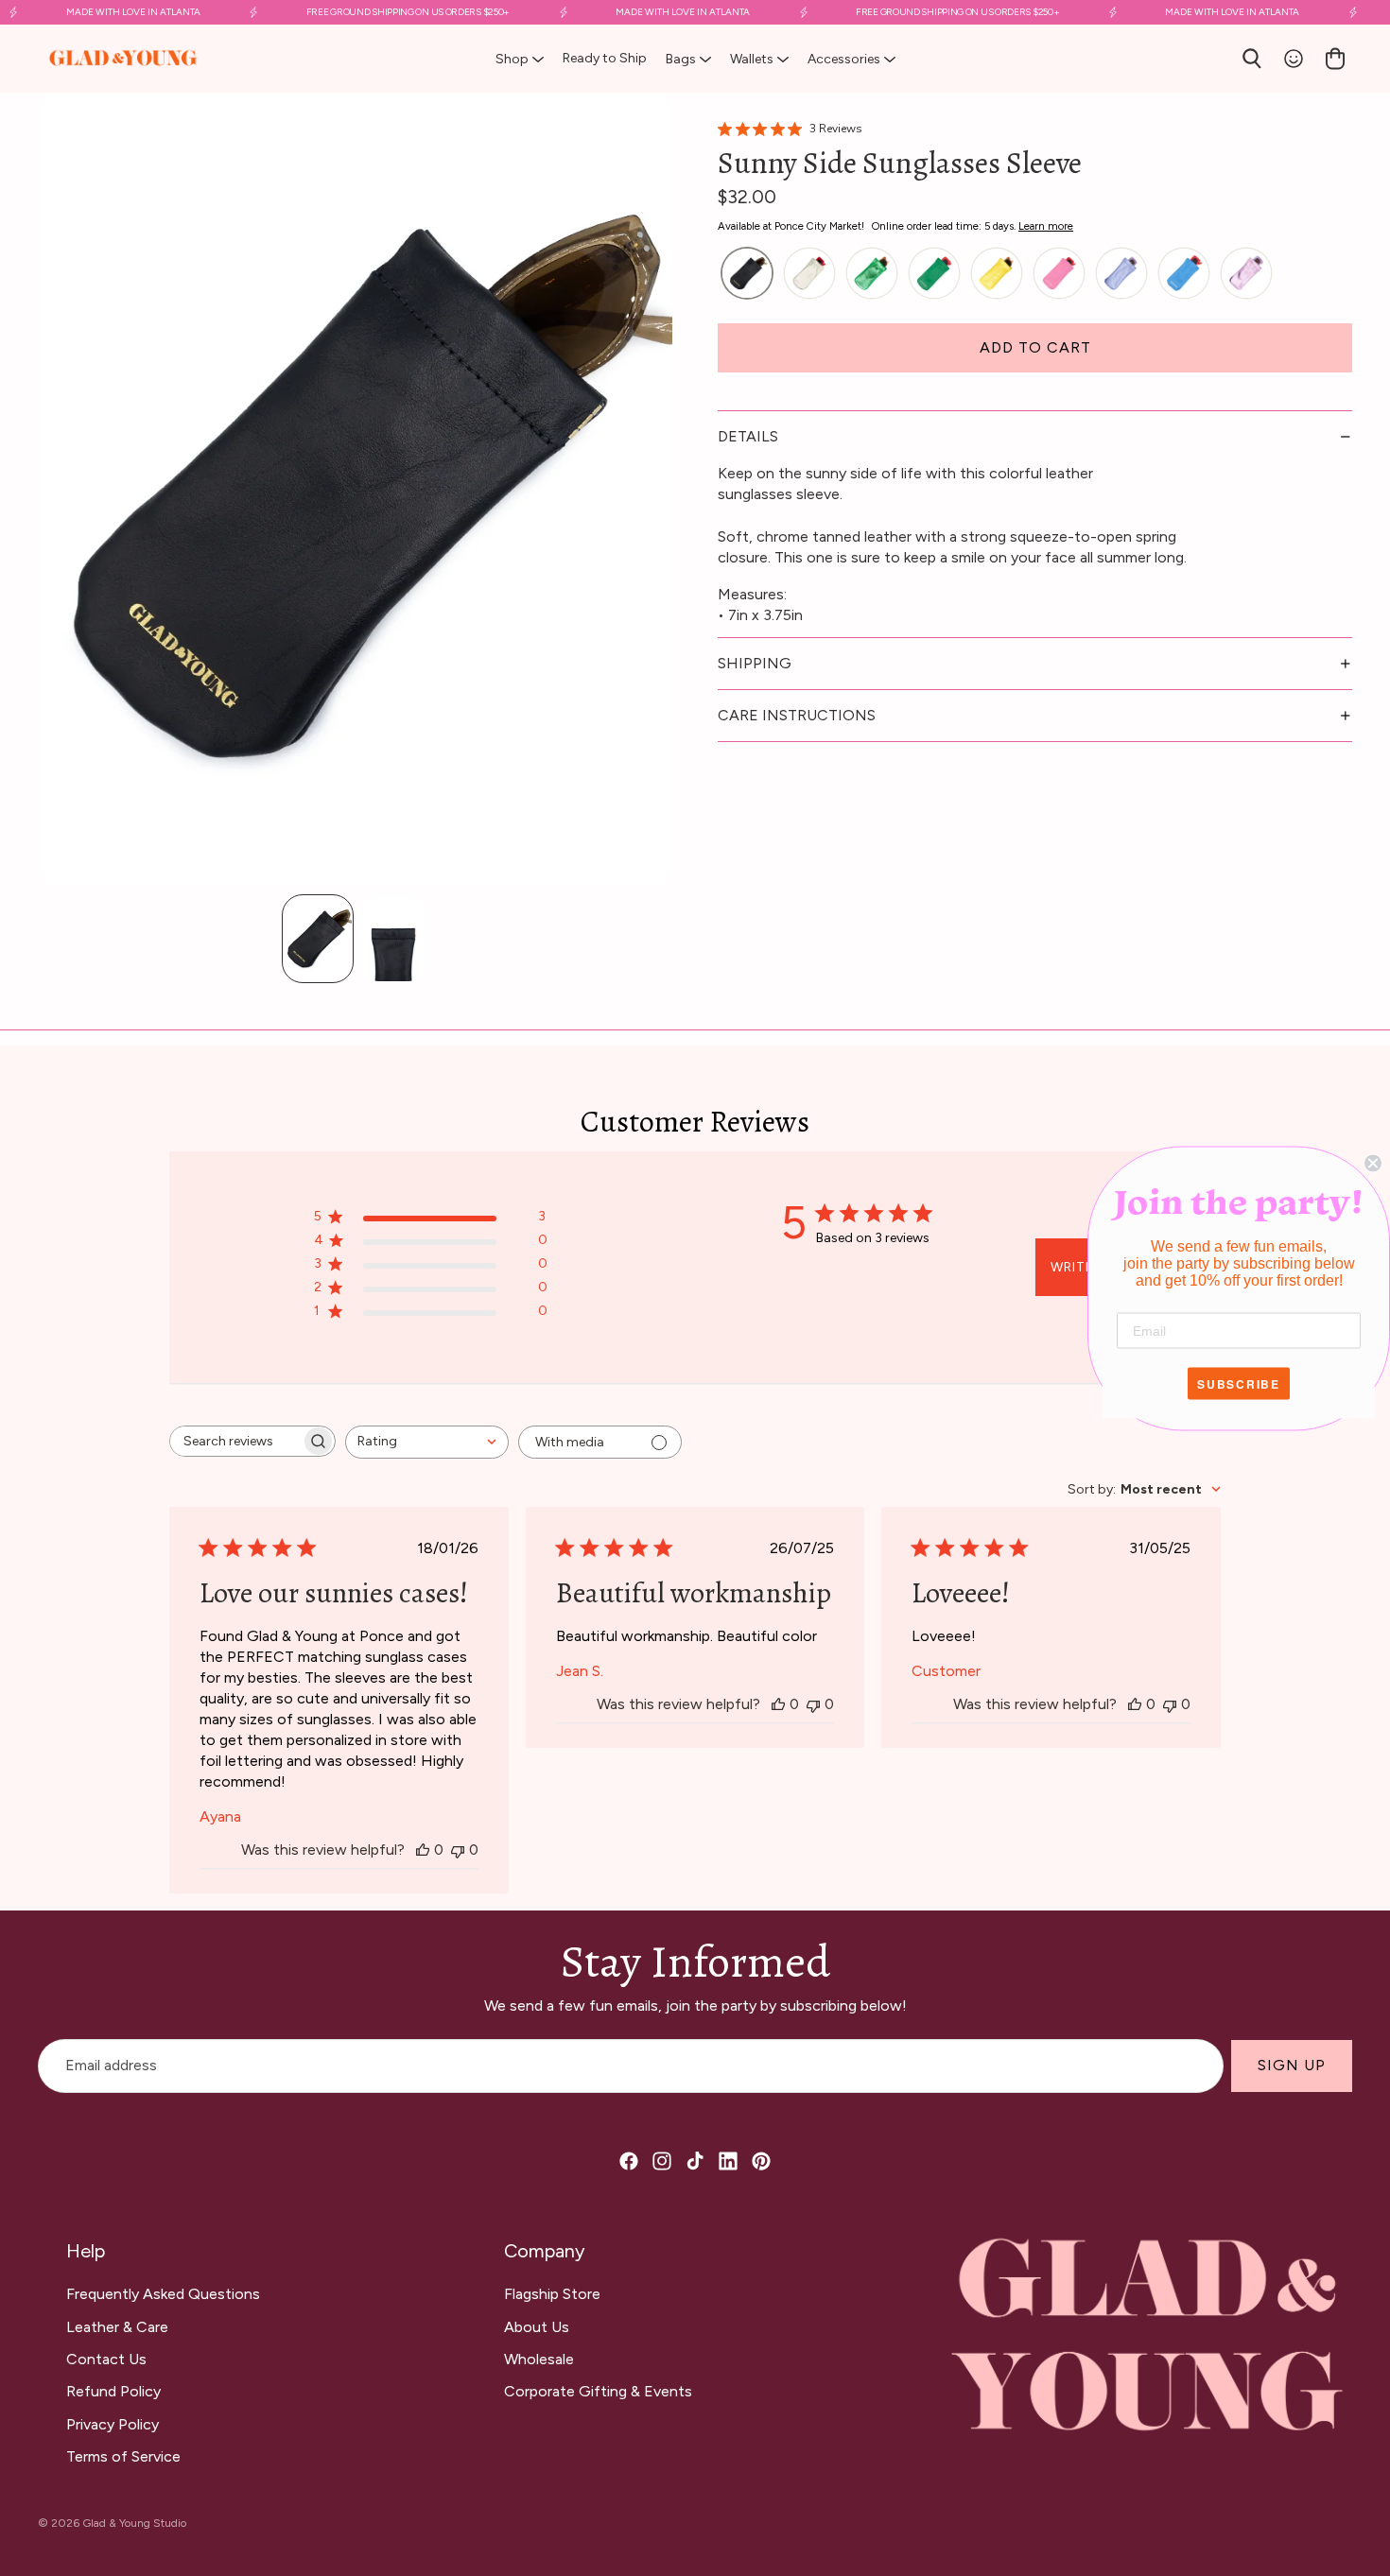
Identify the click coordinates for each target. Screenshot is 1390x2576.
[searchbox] (235, 1441)
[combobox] (427, 1442)
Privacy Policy (113, 2424)
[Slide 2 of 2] (393, 939)
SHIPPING (755, 663)
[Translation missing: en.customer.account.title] (1294, 59)
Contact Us (106, 2359)
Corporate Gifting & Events (598, 2391)
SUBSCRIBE (1239, 1383)
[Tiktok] (695, 2161)
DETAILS (748, 436)
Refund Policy (113, 2391)
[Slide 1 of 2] (318, 939)
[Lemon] (997, 274)
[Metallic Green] (872, 274)
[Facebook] (629, 2161)
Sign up (1292, 2066)
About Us (537, 2327)
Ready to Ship (605, 58)
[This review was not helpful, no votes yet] (458, 1850)
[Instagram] (662, 2161)
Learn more (1046, 226)
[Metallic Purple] (1121, 274)
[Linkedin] (728, 2161)
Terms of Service (123, 2456)
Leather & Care (117, 2327)
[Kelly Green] (934, 274)
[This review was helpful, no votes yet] (423, 1850)
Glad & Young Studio (134, 2523)
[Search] (1252, 59)
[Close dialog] (1373, 1163)
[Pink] (1059, 274)
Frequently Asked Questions (163, 2294)
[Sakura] (1246, 274)
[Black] (747, 274)
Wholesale (539, 2359)
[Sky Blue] (1184, 274)
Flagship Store (552, 2294)
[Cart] (1335, 59)
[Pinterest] (761, 2161)
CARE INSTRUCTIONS (797, 715)
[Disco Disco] (809, 274)
